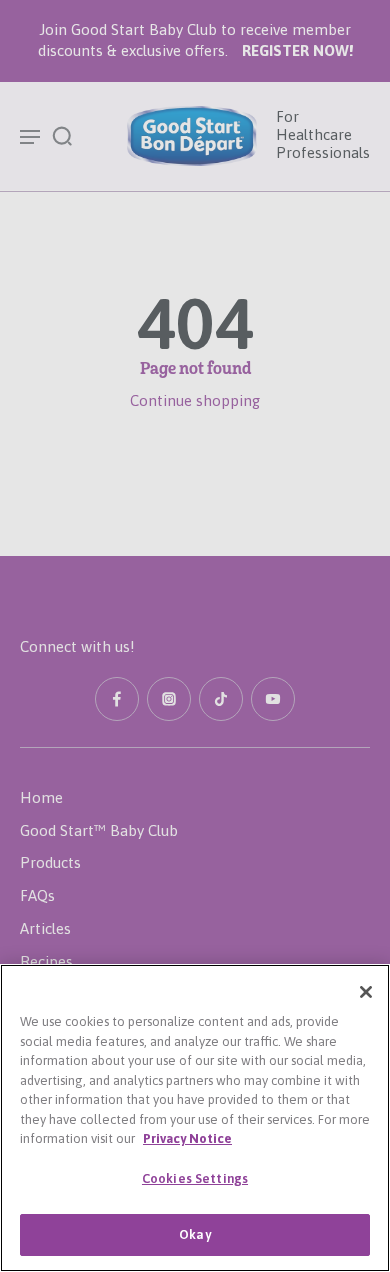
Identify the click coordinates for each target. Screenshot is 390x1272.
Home (41, 797)
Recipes (46, 961)
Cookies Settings (195, 1178)
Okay (195, 1234)
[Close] (366, 992)
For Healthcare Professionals (323, 134)
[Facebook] (117, 699)
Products (50, 862)
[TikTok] (221, 699)
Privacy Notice (187, 1138)
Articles (45, 928)
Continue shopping (195, 400)
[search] (62, 135)
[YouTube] (273, 699)
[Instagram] (169, 699)
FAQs (37, 895)
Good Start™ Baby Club (99, 830)
